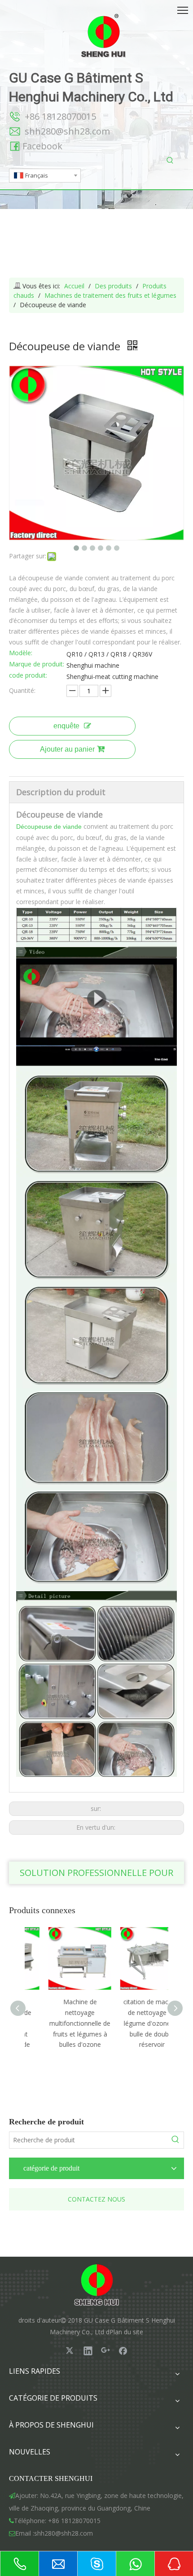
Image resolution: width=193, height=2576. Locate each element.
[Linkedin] (88, 2350)
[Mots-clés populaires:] (170, 161)
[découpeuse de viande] (96, 948)
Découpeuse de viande (49, 827)
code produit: (28, 676)
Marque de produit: (37, 665)
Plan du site (126, 2332)
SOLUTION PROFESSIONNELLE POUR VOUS (96, 1875)
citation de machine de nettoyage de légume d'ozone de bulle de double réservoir (133, 2023)
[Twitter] (70, 2350)
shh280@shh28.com (67, 131)
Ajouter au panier (67, 749)
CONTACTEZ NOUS (96, 2199)
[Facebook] (123, 2350)
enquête (66, 726)
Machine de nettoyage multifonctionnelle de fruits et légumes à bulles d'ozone (61, 2023)
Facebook (42, 146)
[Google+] (105, 2350)
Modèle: (21, 653)
